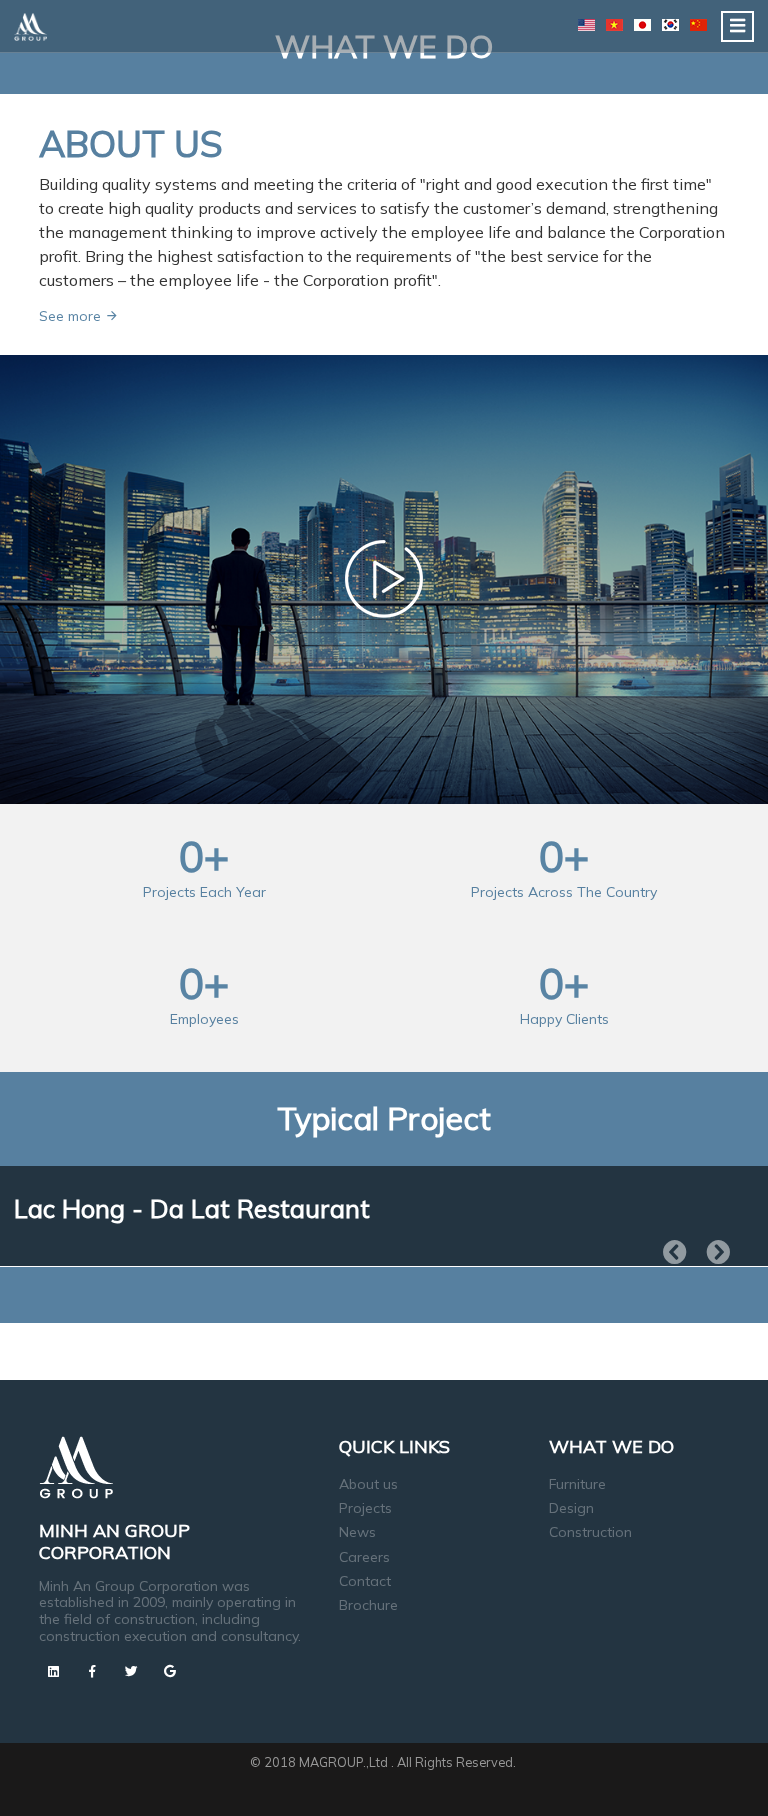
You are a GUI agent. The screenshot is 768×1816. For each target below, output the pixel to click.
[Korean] (670, 25)
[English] (586, 25)
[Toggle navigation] (737, 26)
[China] (698, 25)
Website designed (342, 1781)
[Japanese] (642, 25)
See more (72, 316)
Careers (364, 1557)
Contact (365, 1581)
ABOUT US (131, 143)
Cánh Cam (448, 1781)
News (357, 1532)
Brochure (368, 1605)
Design (571, 1508)
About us (368, 1484)
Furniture (577, 1484)
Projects (365, 1508)
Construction (590, 1532)
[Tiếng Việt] (614, 25)
